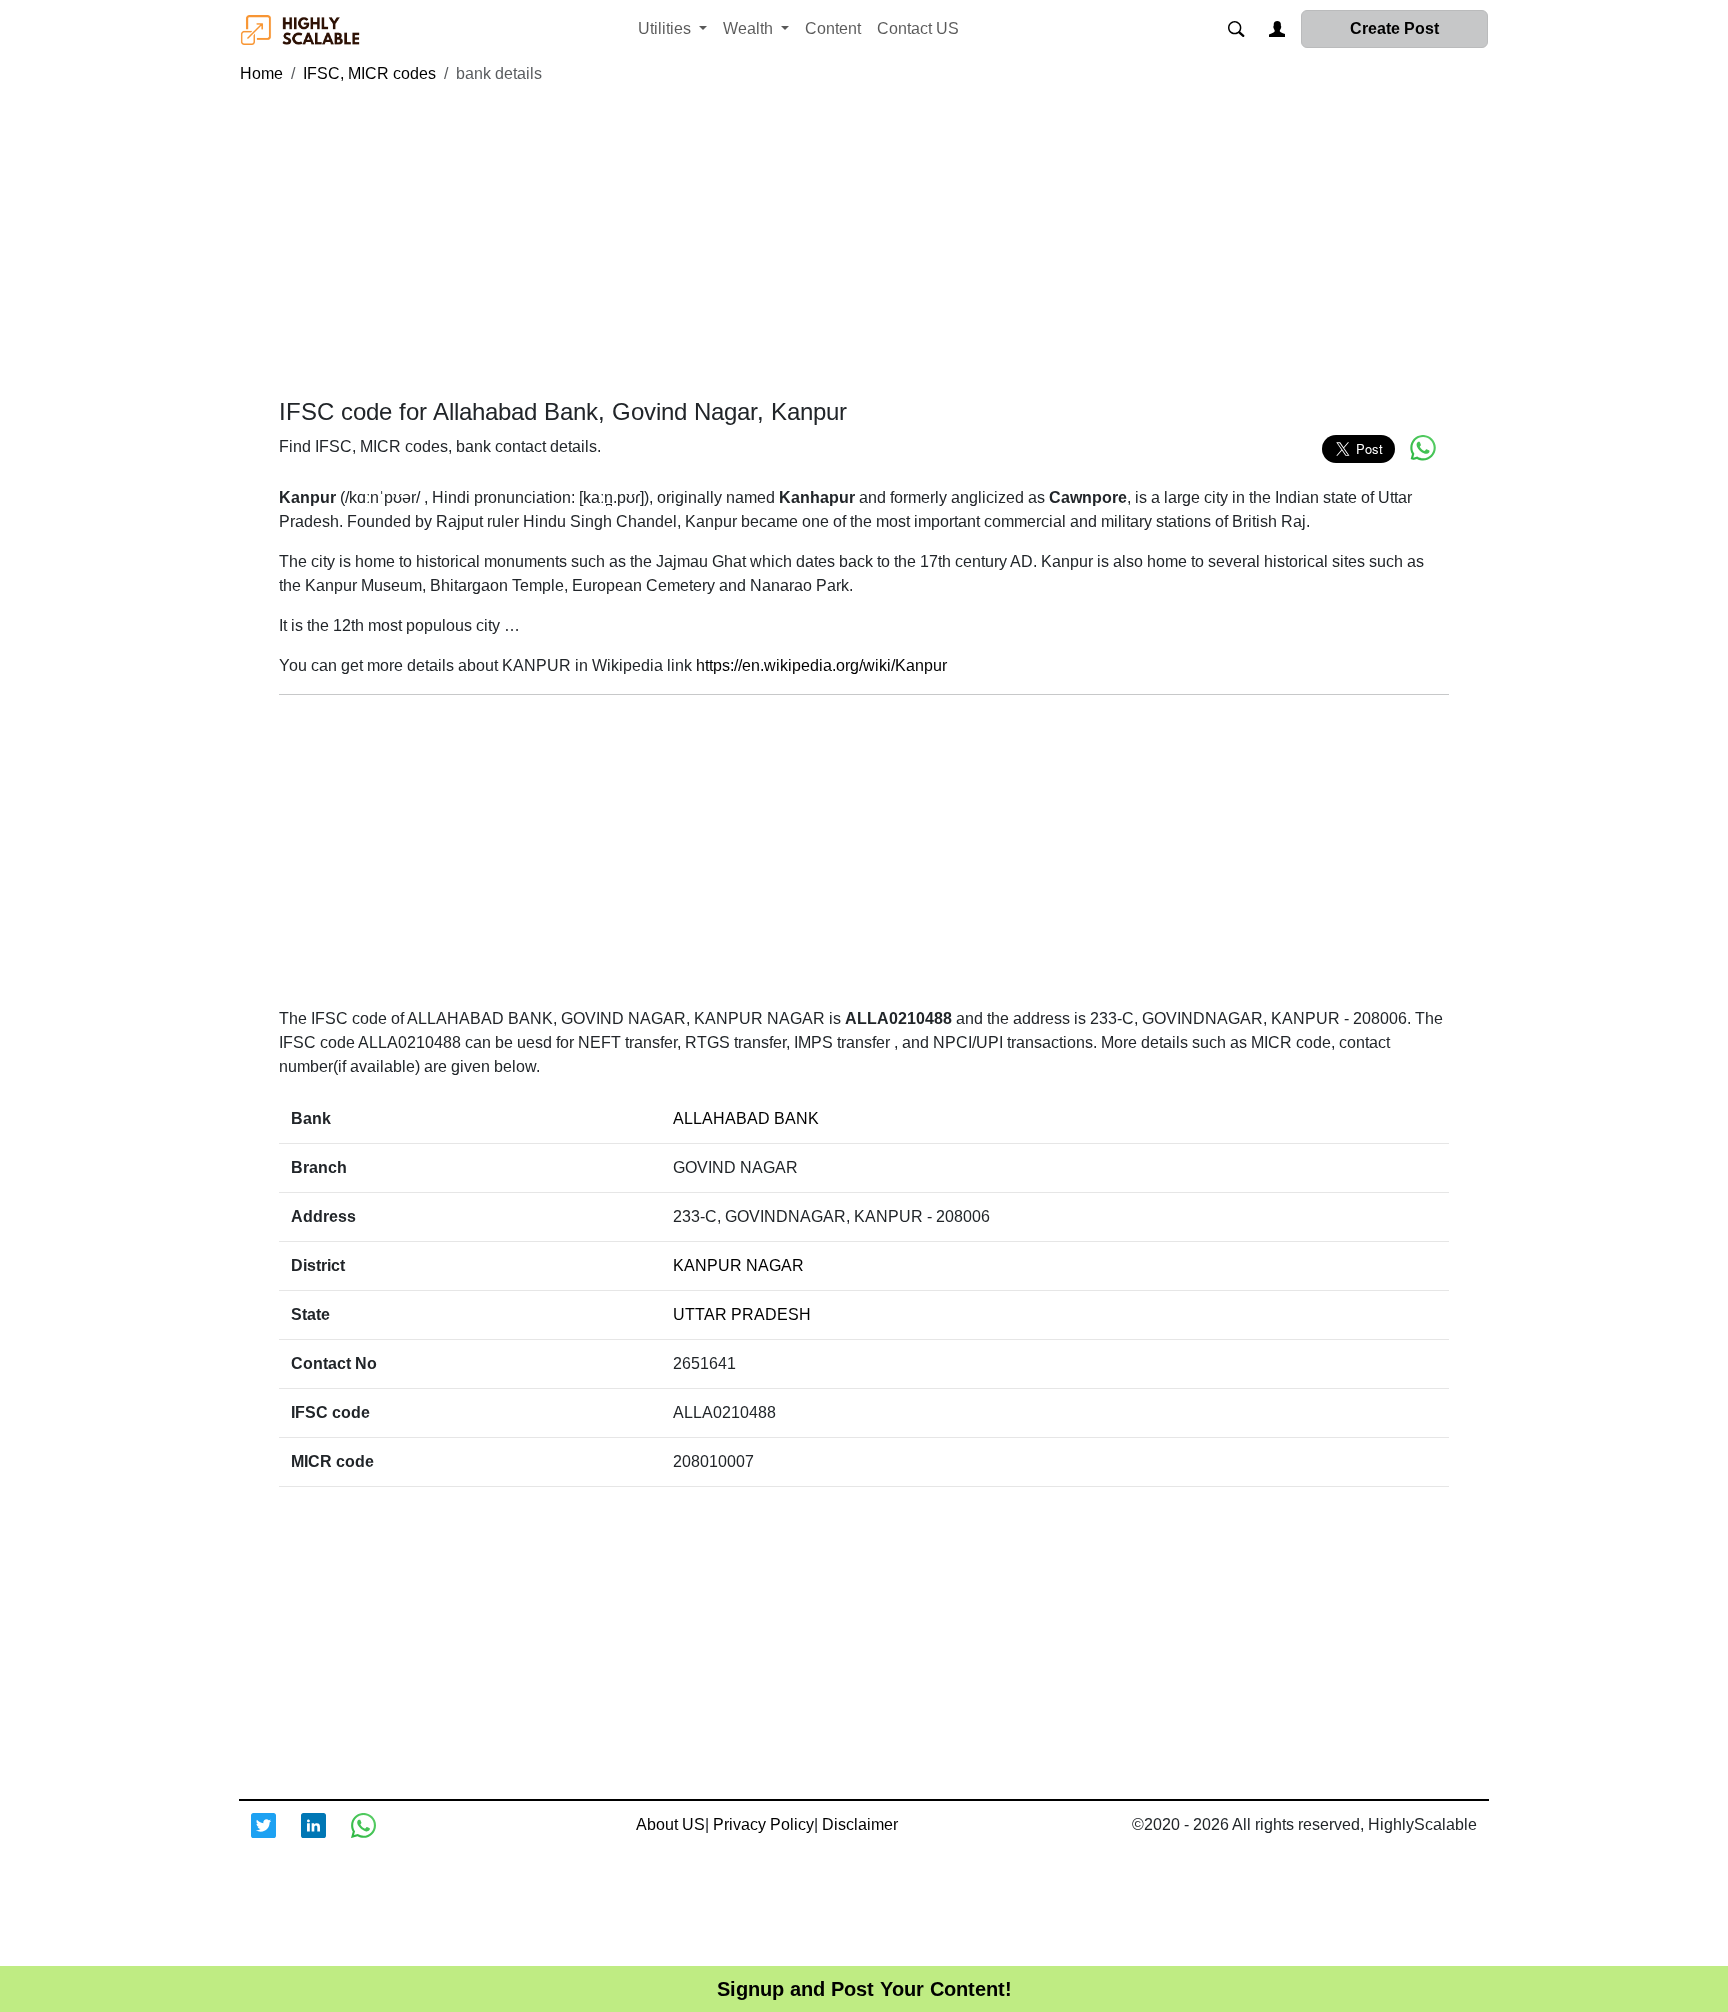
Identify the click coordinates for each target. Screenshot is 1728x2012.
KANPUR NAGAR (738, 1265)
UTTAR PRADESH (742, 1314)
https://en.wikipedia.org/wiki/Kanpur (821, 665)
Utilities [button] (666, 28)
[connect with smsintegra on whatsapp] (376, 1838)
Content (833, 28)
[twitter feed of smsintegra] (276, 1838)
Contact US (918, 28)
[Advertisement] (864, 242)
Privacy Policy (763, 1824)
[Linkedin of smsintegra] (326, 1838)
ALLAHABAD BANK (746, 1118)
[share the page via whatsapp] (1423, 448)
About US (670, 1824)
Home (261, 73)
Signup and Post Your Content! (864, 1989)
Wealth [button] (750, 28)
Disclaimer (860, 1824)
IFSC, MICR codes (369, 73)
